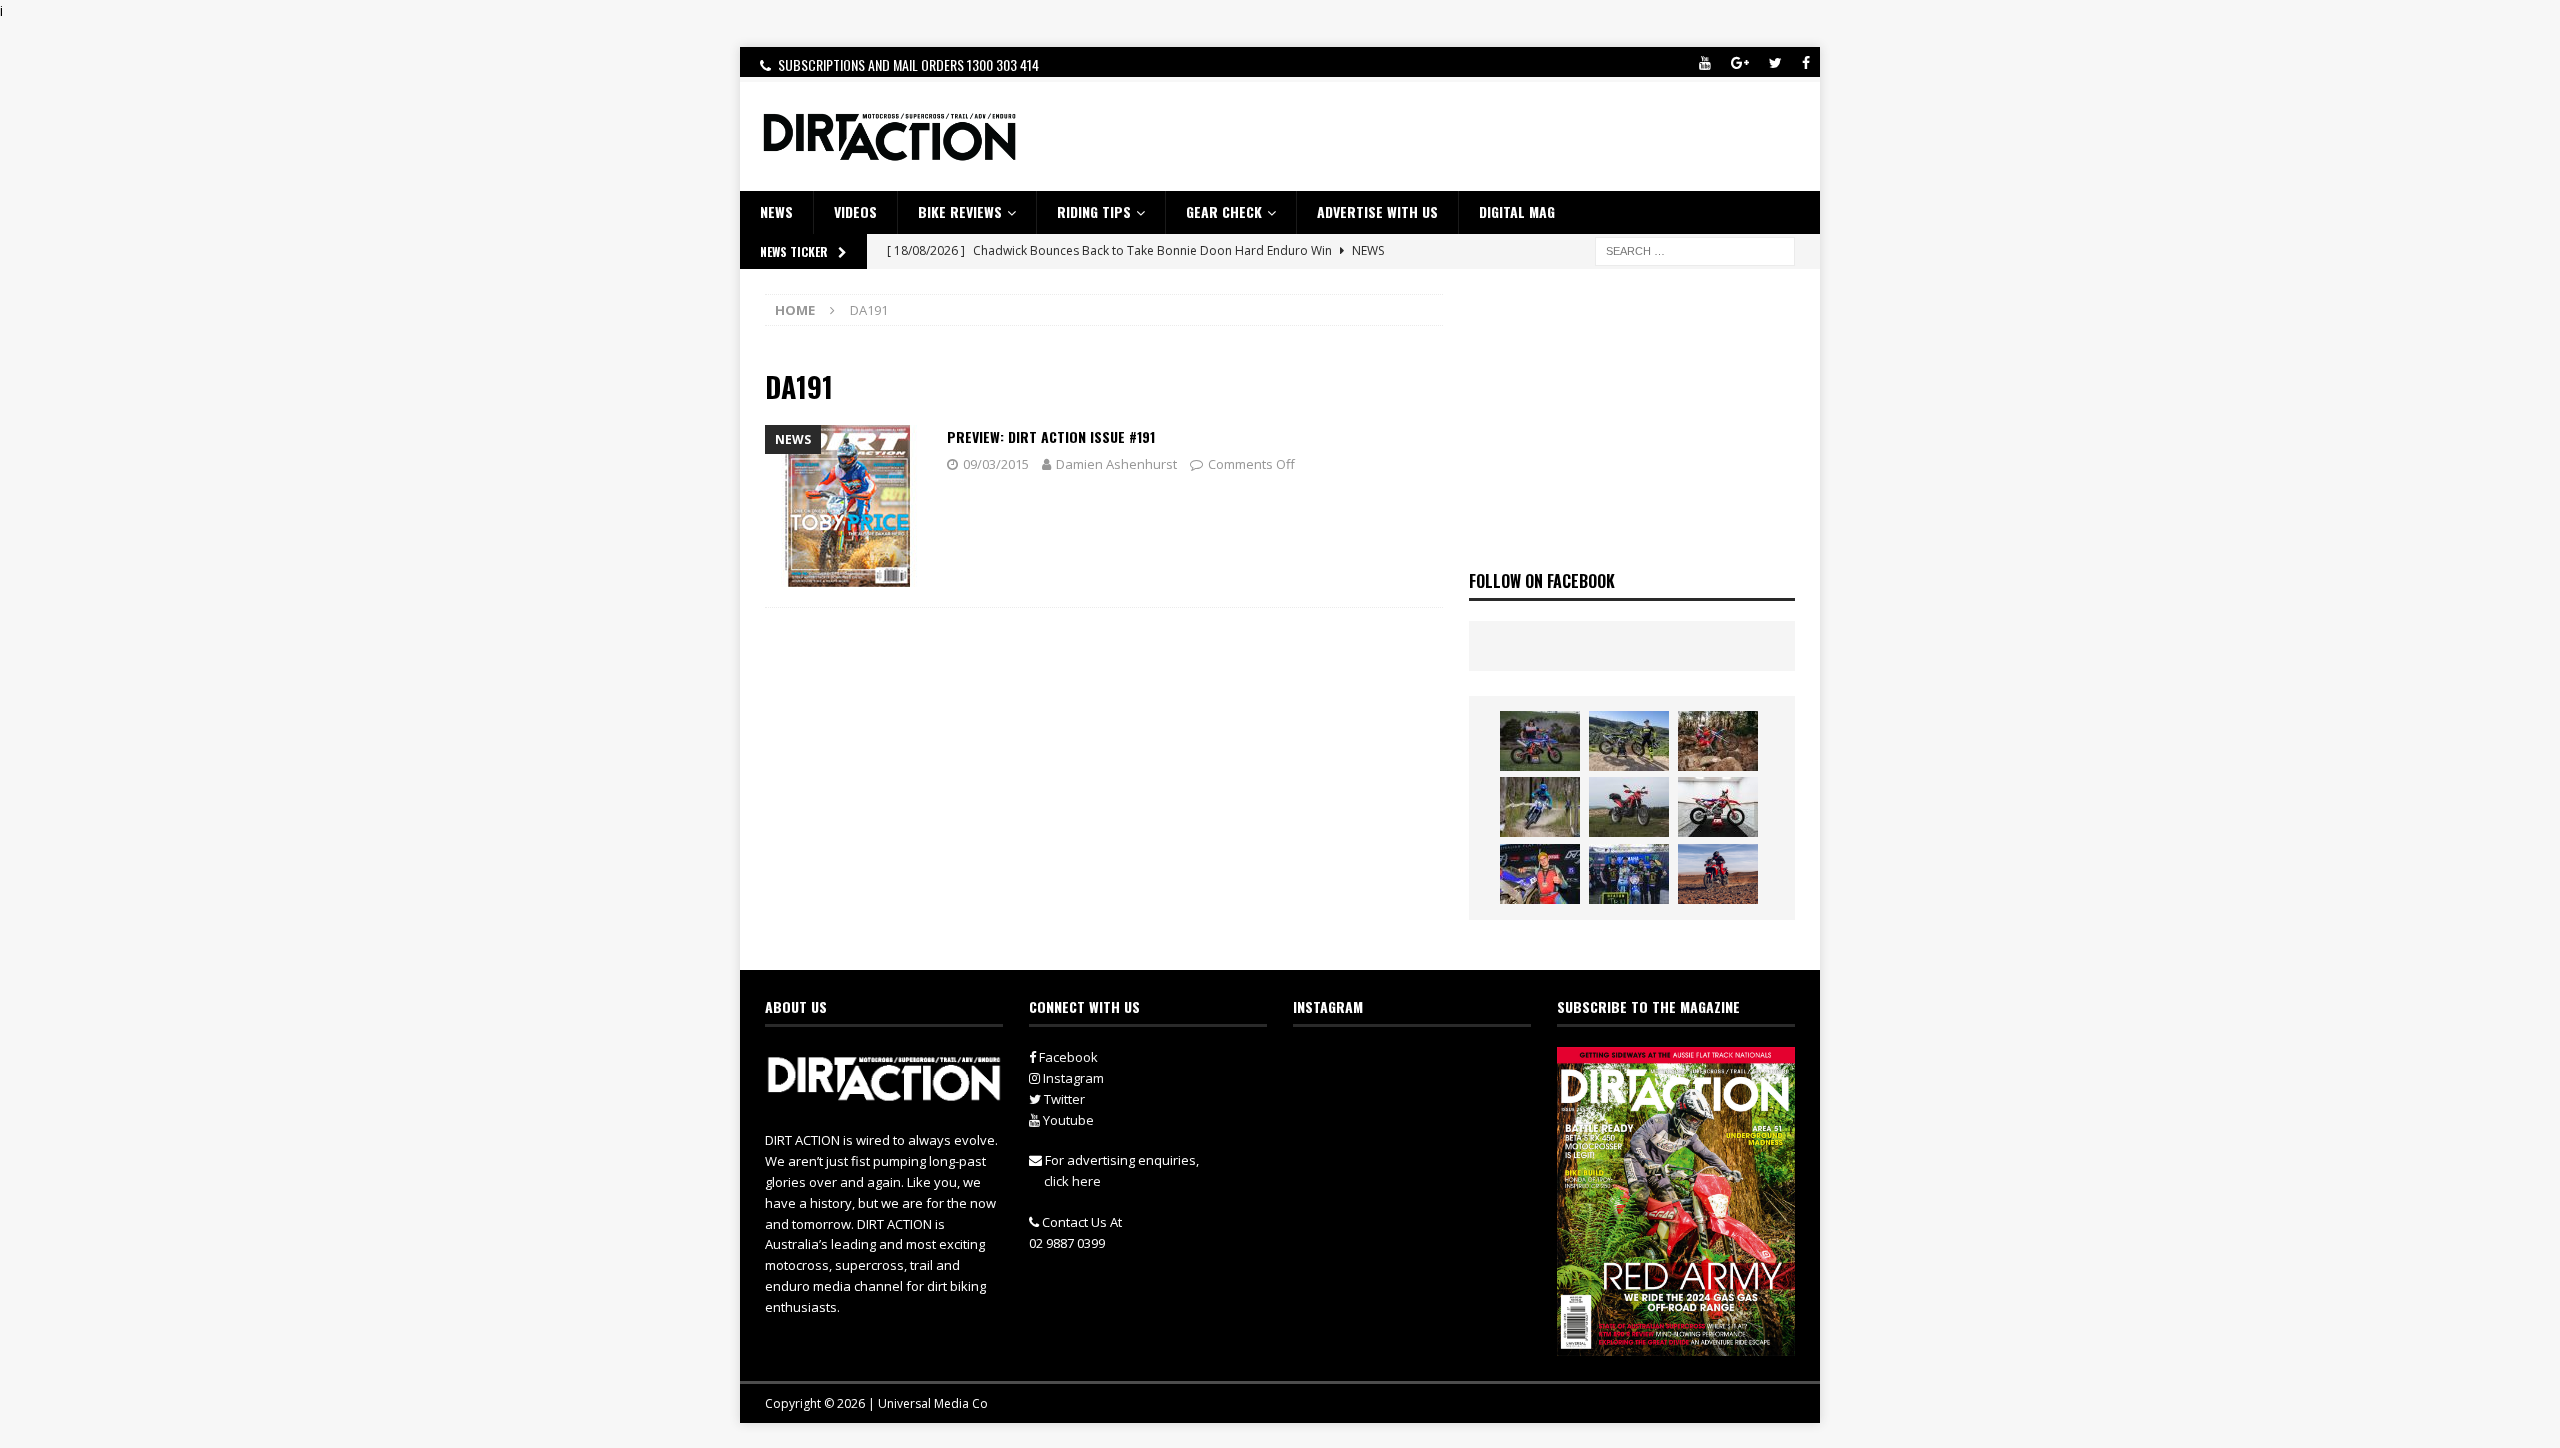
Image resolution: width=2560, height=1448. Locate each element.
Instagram (1072, 1078)
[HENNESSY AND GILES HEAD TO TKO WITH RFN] (1718, 741)
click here (1072, 1181)
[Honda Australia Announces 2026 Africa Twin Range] (1718, 874)
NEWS (776, 211)
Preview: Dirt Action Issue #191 (1051, 436)
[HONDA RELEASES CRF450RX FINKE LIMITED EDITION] (1718, 807)
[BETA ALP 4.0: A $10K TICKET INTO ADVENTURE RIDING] (1629, 807)
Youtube (1067, 1120)
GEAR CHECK (1224, 211)
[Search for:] (1695, 249)
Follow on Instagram (1424, 1101)
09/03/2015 (996, 464)
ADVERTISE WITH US (1377, 211)
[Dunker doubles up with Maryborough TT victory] (1540, 874)
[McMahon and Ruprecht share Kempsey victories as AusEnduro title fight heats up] (1540, 807)
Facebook (1067, 1057)
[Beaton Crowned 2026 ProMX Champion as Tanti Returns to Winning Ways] (1629, 874)
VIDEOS (855, 211)
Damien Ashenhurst (1116, 464)
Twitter (1063, 1099)
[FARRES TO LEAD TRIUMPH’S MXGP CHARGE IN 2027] (1629, 741)
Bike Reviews (960, 211)
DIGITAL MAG (1517, 211)
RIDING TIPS (1094, 211)
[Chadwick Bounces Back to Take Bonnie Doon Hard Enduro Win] (1540, 741)
